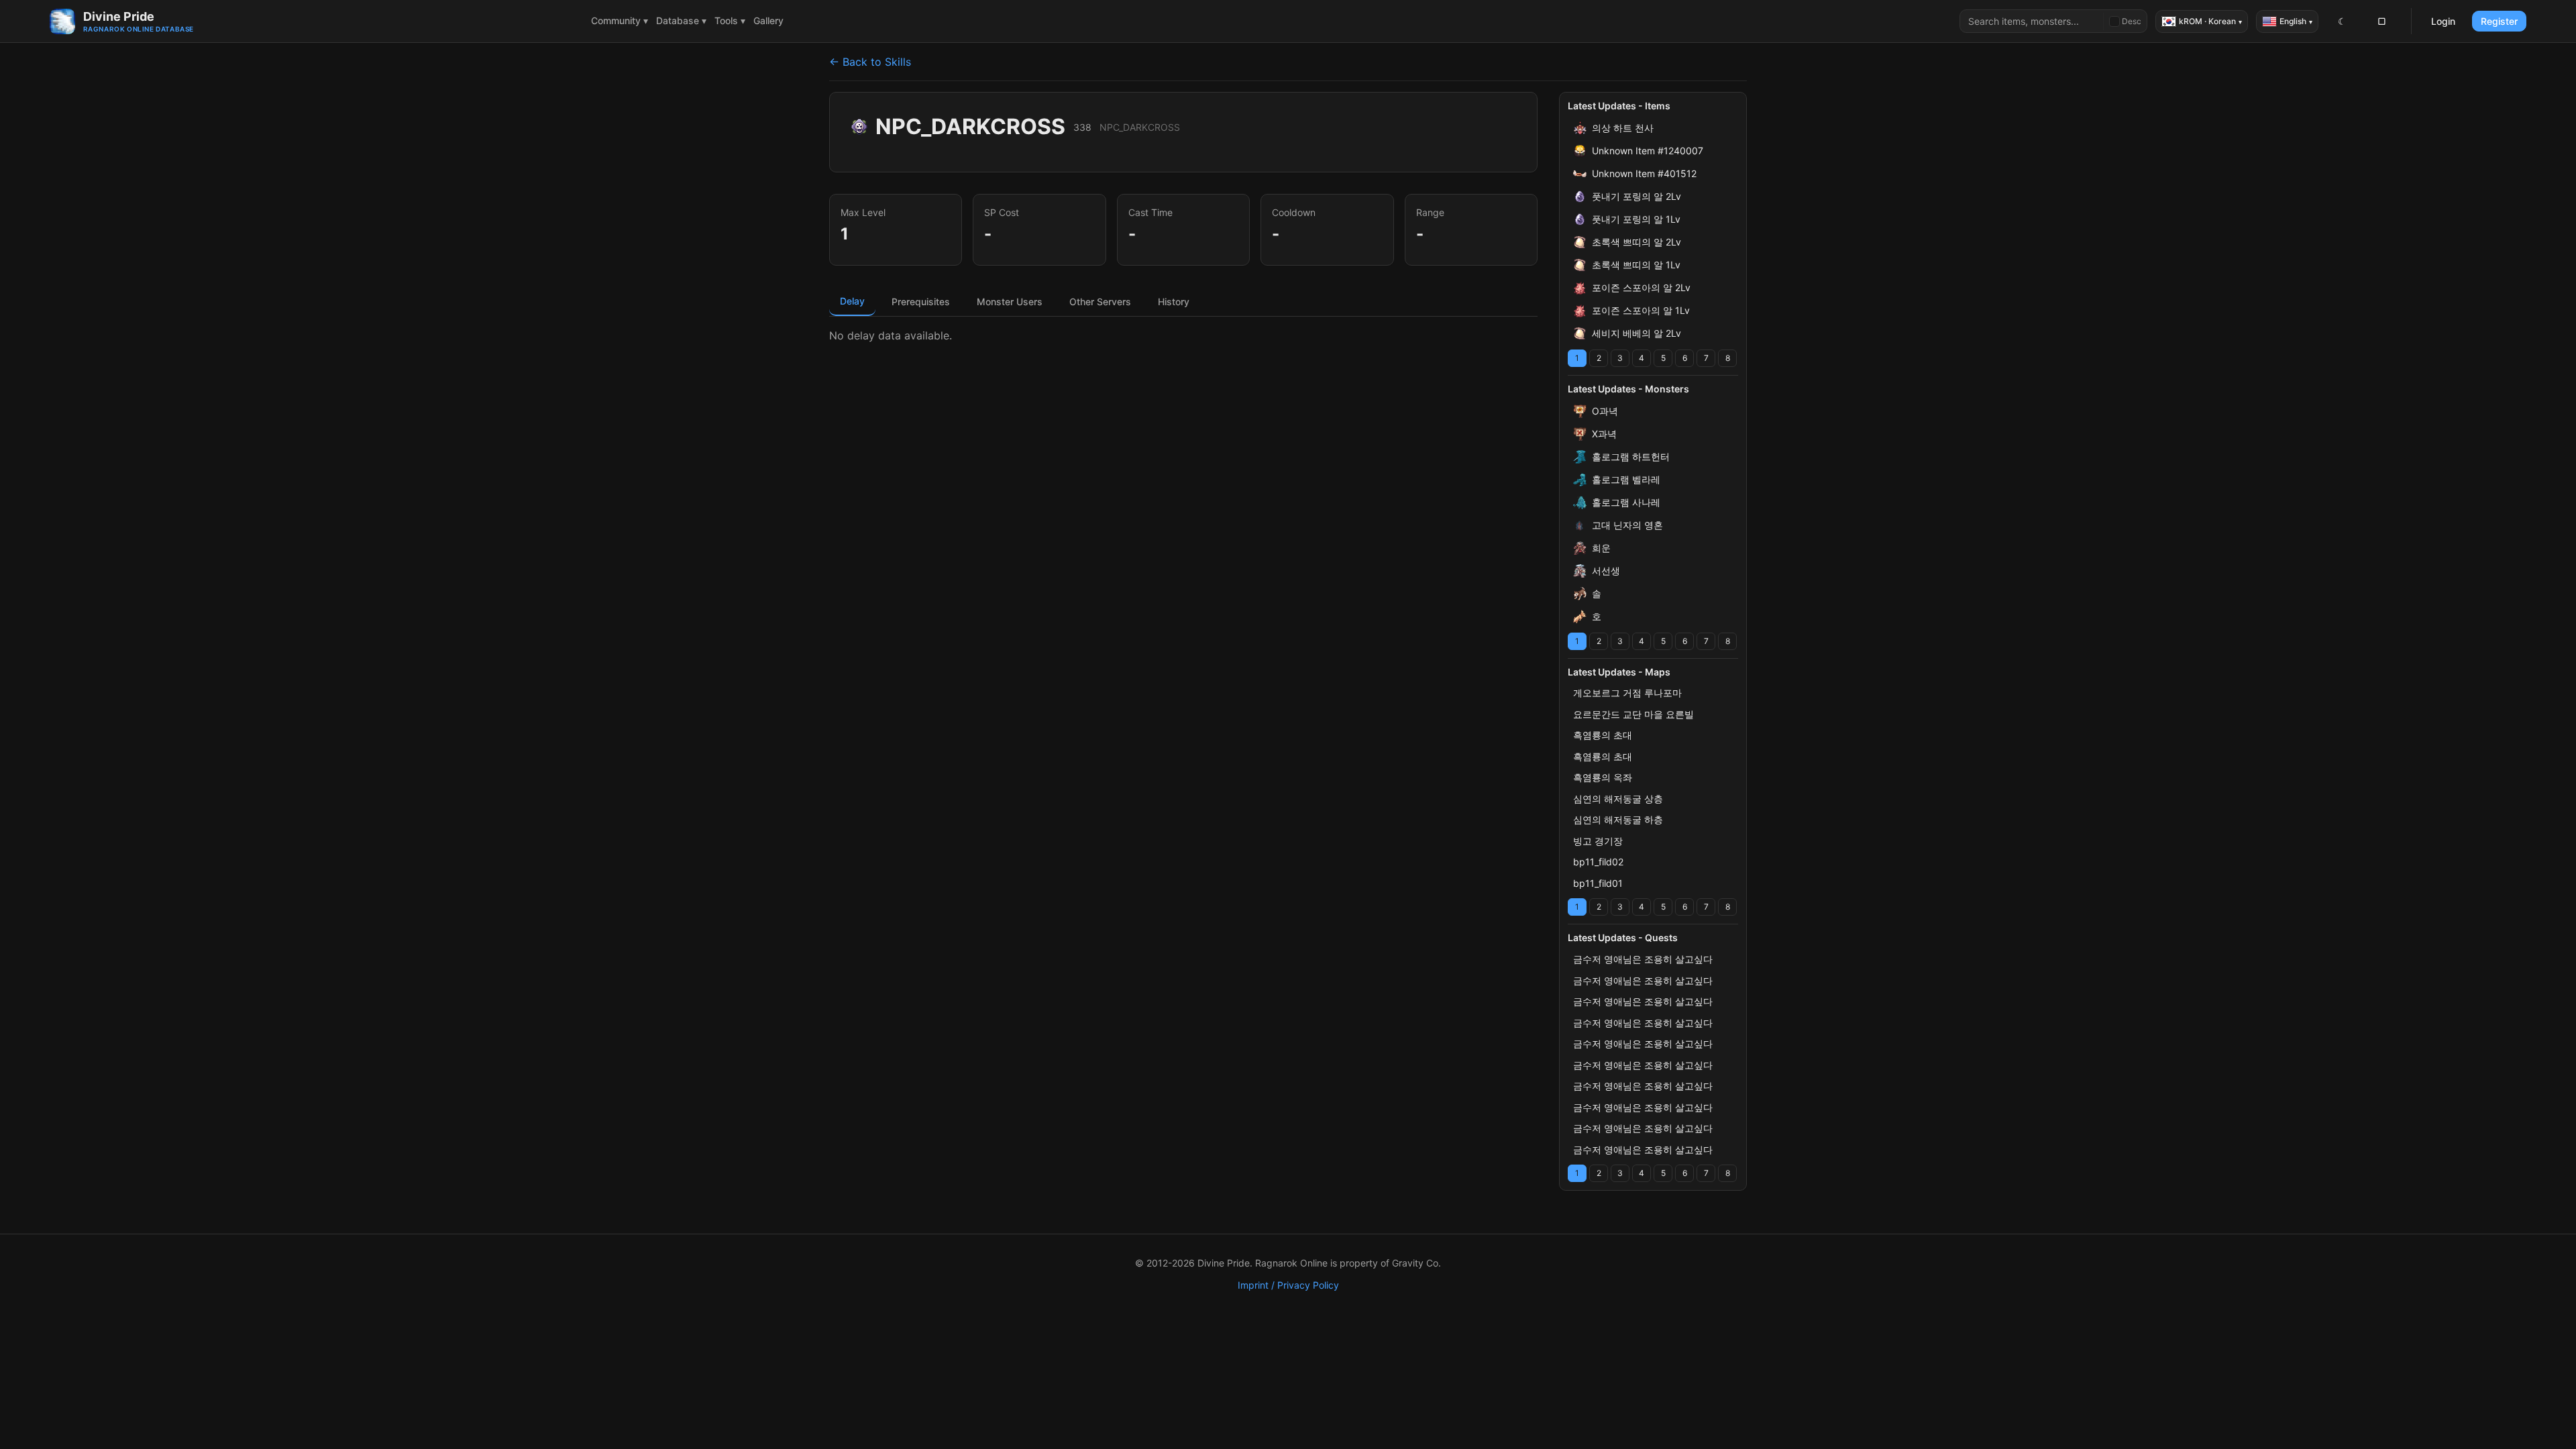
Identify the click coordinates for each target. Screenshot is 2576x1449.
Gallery (768, 20)
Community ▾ (620, 20)
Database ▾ (681, 20)
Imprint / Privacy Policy (1288, 1285)
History (1174, 302)
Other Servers (1100, 302)
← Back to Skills (870, 62)
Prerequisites (921, 302)
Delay (852, 301)
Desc (2132, 21)
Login (2443, 21)
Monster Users (1010, 302)
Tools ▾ (730, 20)
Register (2499, 21)
